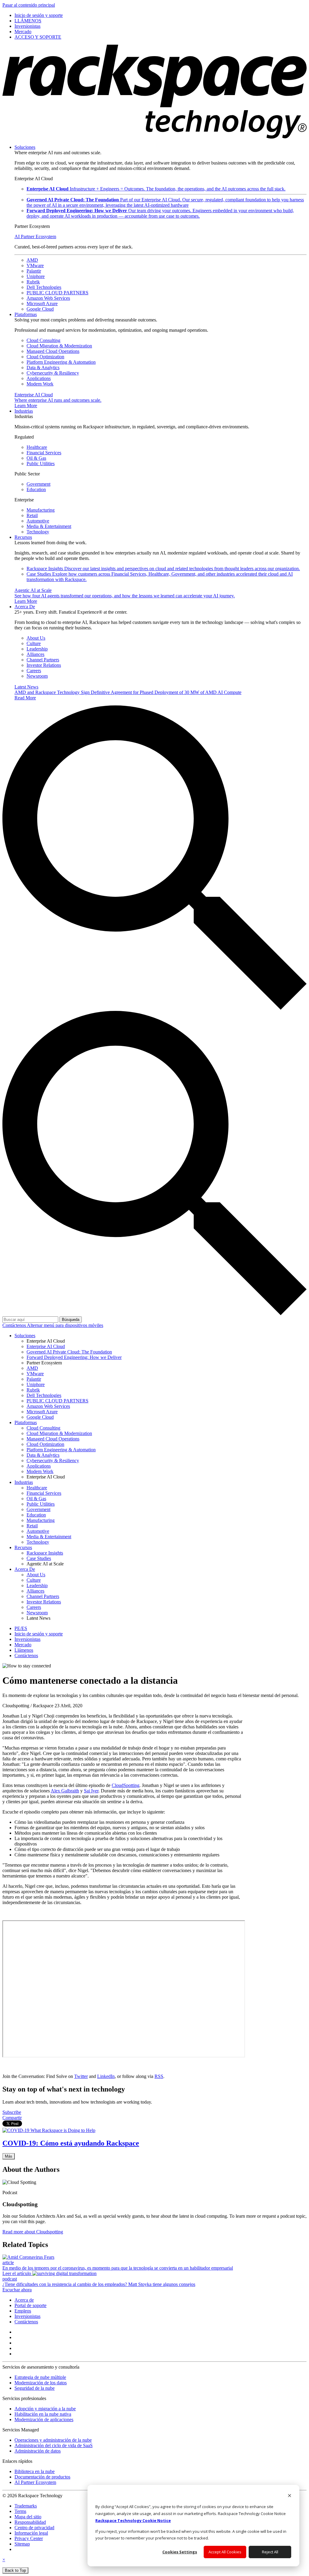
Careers (34, 671)
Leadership (37, 649)
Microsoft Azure (42, 304)
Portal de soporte (30, 2305)
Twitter (81, 2076)
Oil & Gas (36, 458)
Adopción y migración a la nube (45, 2409)
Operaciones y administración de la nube (53, 2440)
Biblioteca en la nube (35, 2471)
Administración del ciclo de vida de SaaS (54, 2445)
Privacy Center (29, 2538)
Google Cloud (40, 309)
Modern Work (40, 384)
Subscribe (12, 2112)
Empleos (23, 2311)
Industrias (24, 411)
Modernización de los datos (41, 2383)
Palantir (34, 271)
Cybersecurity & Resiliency (53, 373)
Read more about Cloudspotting (33, 2232)
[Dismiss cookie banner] (290, 2496)
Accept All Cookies (225, 2552)
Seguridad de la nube (35, 2388)
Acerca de (24, 2300)
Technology (38, 532)
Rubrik (33, 282)
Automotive (38, 521)
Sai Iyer (91, 1791)
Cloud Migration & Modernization (59, 346)
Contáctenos (15, 1325)
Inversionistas (27, 2316)
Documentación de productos (42, 2477)
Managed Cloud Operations (53, 351)
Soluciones (25, 147)
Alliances (35, 654)
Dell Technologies (44, 287)
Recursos (23, 537)
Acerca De (25, 607)
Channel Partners (43, 660)
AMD (32, 260)
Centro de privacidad (34, 2528)
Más (9, 2156)
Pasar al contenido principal (29, 5)
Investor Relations (44, 665)
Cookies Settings (180, 2552)
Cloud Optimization (45, 357)
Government (38, 484)
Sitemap (22, 2544)
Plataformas (26, 314)
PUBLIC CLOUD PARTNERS (57, 293)
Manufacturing (41, 510)
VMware (35, 265)
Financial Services (44, 453)
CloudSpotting (126, 1785)
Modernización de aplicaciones (44, 2419)
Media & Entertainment (49, 526)
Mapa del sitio (28, 2517)
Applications (39, 378)
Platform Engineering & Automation (61, 362)
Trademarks (26, 2506)
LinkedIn (106, 2076)
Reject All (270, 2552)
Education (36, 489)
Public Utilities (41, 463)
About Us (36, 638)
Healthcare (37, 447)
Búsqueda (71, 1320)
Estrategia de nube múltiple (40, 2377)
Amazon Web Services (48, 298)
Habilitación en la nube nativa (43, 2414)
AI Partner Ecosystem (35, 237)
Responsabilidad (30, 2522)
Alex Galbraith (65, 1791)
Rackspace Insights (163, 569)
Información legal (31, 2533)
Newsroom (37, 676)
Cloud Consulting (43, 340)
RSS (159, 2076)
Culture (34, 643)
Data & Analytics (43, 368)
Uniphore (36, 276)
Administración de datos (38, 2451)
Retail (32, 515)
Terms (20, 2511)
